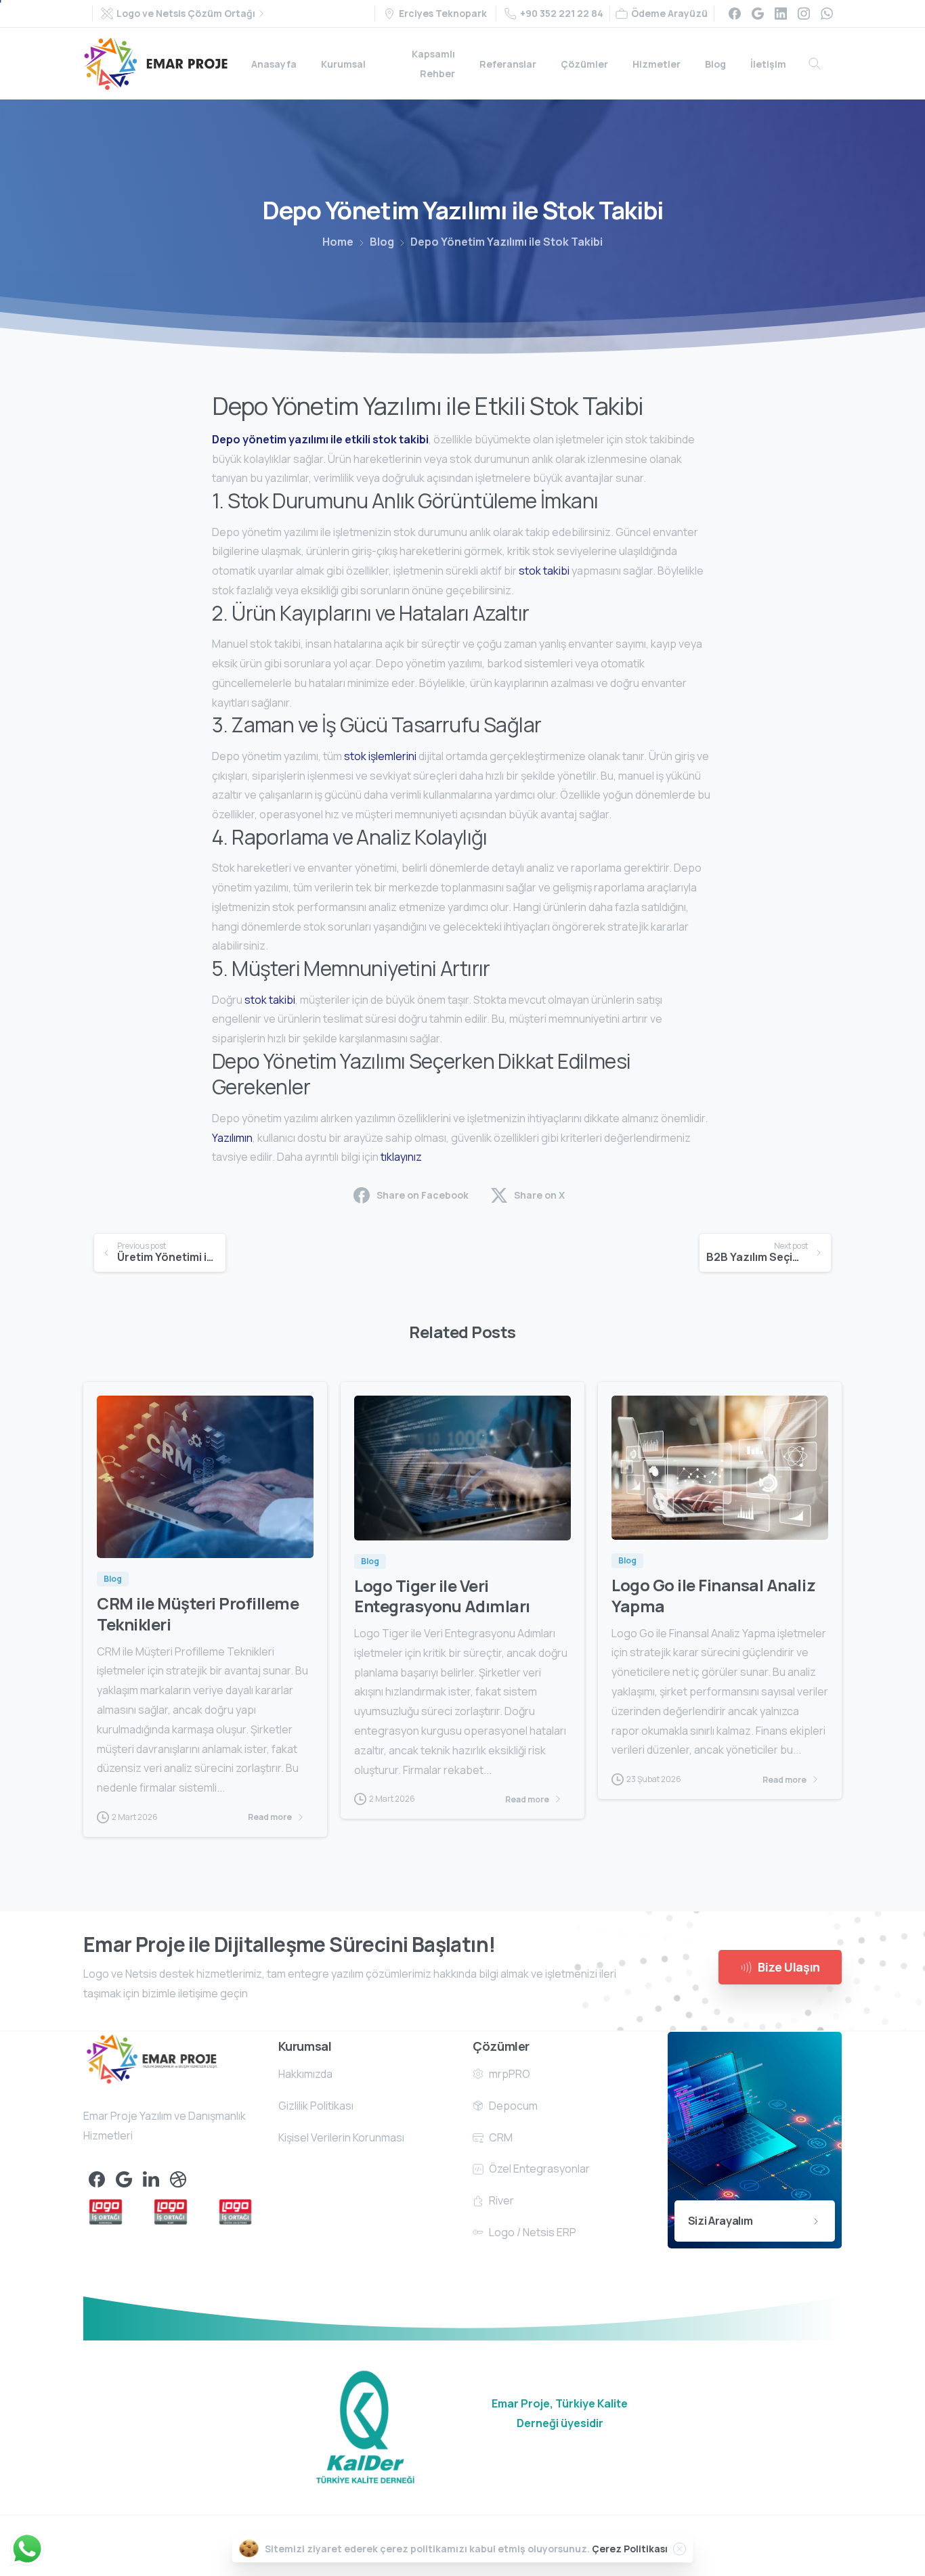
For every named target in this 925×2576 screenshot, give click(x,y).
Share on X (539, 1195)
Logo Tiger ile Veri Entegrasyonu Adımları (442, 1596)
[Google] (758, 14)
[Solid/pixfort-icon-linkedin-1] (151, 2179)
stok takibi (544, 571)
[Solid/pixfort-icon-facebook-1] (97, 2179)
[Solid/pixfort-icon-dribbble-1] (178, 2179)
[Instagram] (804, 14)
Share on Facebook (423, 1195)
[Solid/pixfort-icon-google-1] (124, 2179)
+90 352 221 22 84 (562, 13)
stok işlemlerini (380, 756)
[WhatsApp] (827, 14)
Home (338, 242)
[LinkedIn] (781, 14)
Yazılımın (232, 1138)
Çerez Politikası (630, 2549)
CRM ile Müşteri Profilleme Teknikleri (198, 1614)
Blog (382, 242)
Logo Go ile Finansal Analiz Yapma (713, 1595)
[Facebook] (735, 14)
